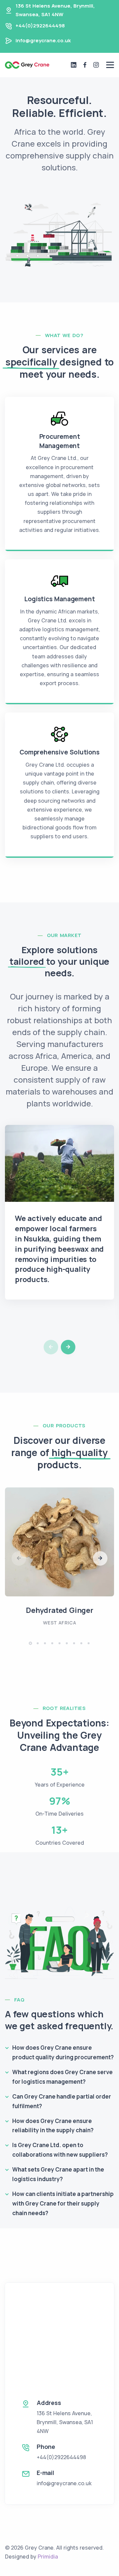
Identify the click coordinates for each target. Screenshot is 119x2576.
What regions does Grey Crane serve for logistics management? (62, 2077)
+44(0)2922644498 (40, 26)
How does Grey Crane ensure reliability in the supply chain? (53, 2126)
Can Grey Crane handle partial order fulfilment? (62, 2101)
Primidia (48, 2557)
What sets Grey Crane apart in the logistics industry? (58, 2174)
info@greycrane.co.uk (43, 40)
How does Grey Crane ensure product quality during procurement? (63, 2052)
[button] (68, 1347)
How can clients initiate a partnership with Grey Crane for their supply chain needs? (63, 2203)
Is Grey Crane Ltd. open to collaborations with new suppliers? (60, 2150)
